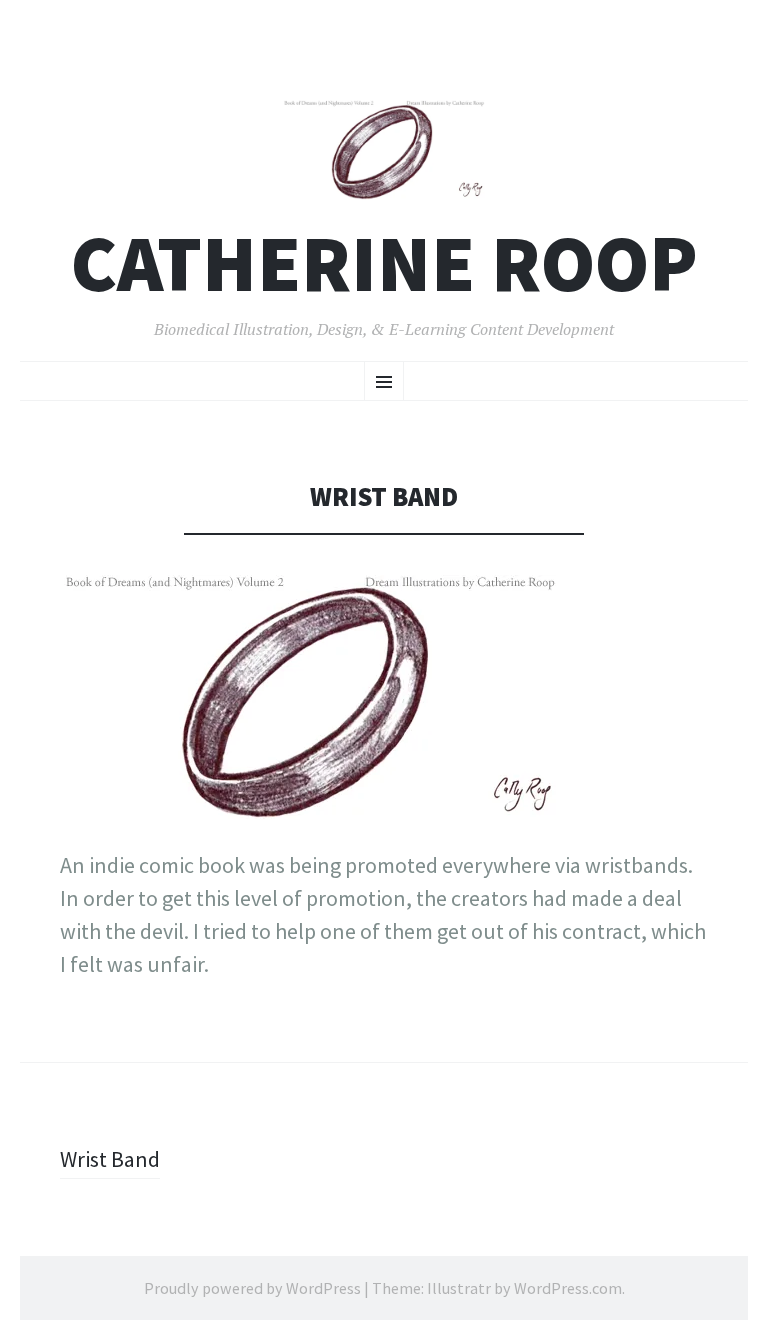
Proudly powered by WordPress (252, 1288)
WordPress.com (568, 1288)
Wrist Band (110, 1159)
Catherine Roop (384, 263)
